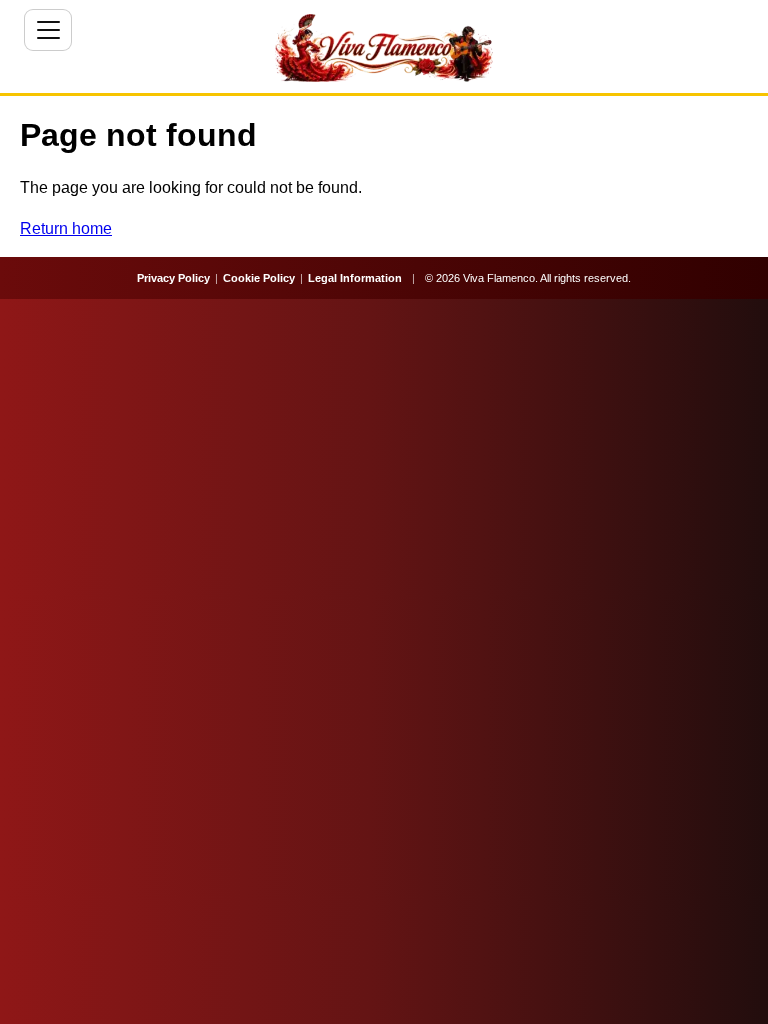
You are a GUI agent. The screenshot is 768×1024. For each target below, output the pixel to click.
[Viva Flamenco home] (384, 48)
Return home (66, 228)
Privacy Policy (173, 278)
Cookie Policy (259, 278)
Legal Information (355, 278)
